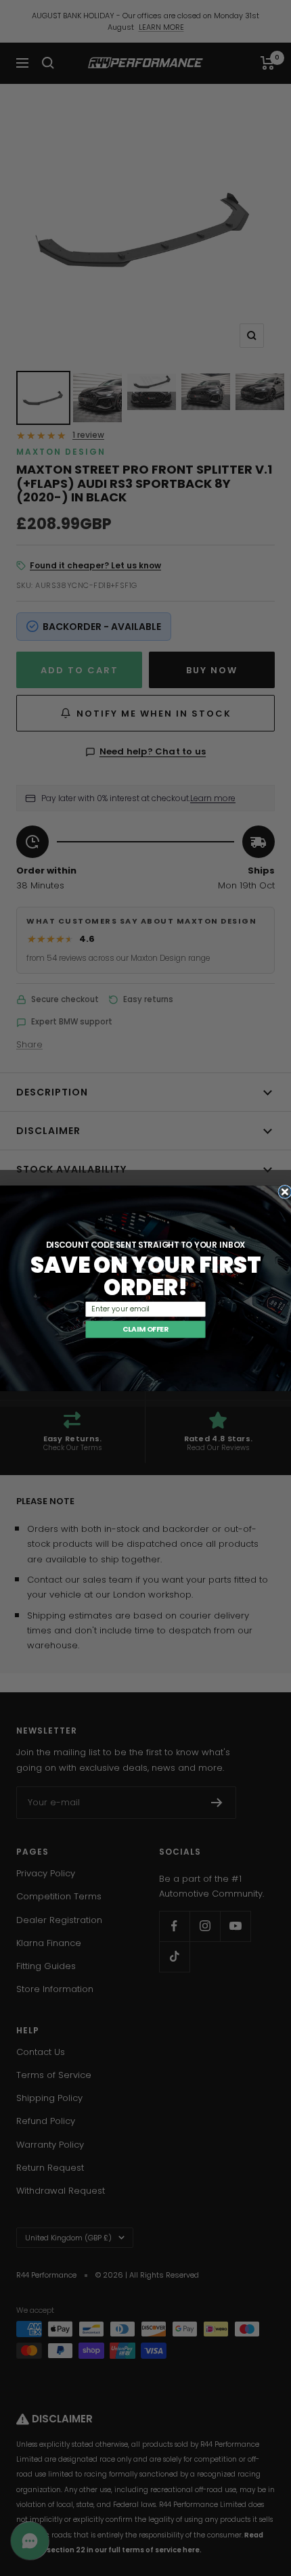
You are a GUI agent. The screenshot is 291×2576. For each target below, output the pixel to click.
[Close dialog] (285, 1192)
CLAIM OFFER (145, 1329)
